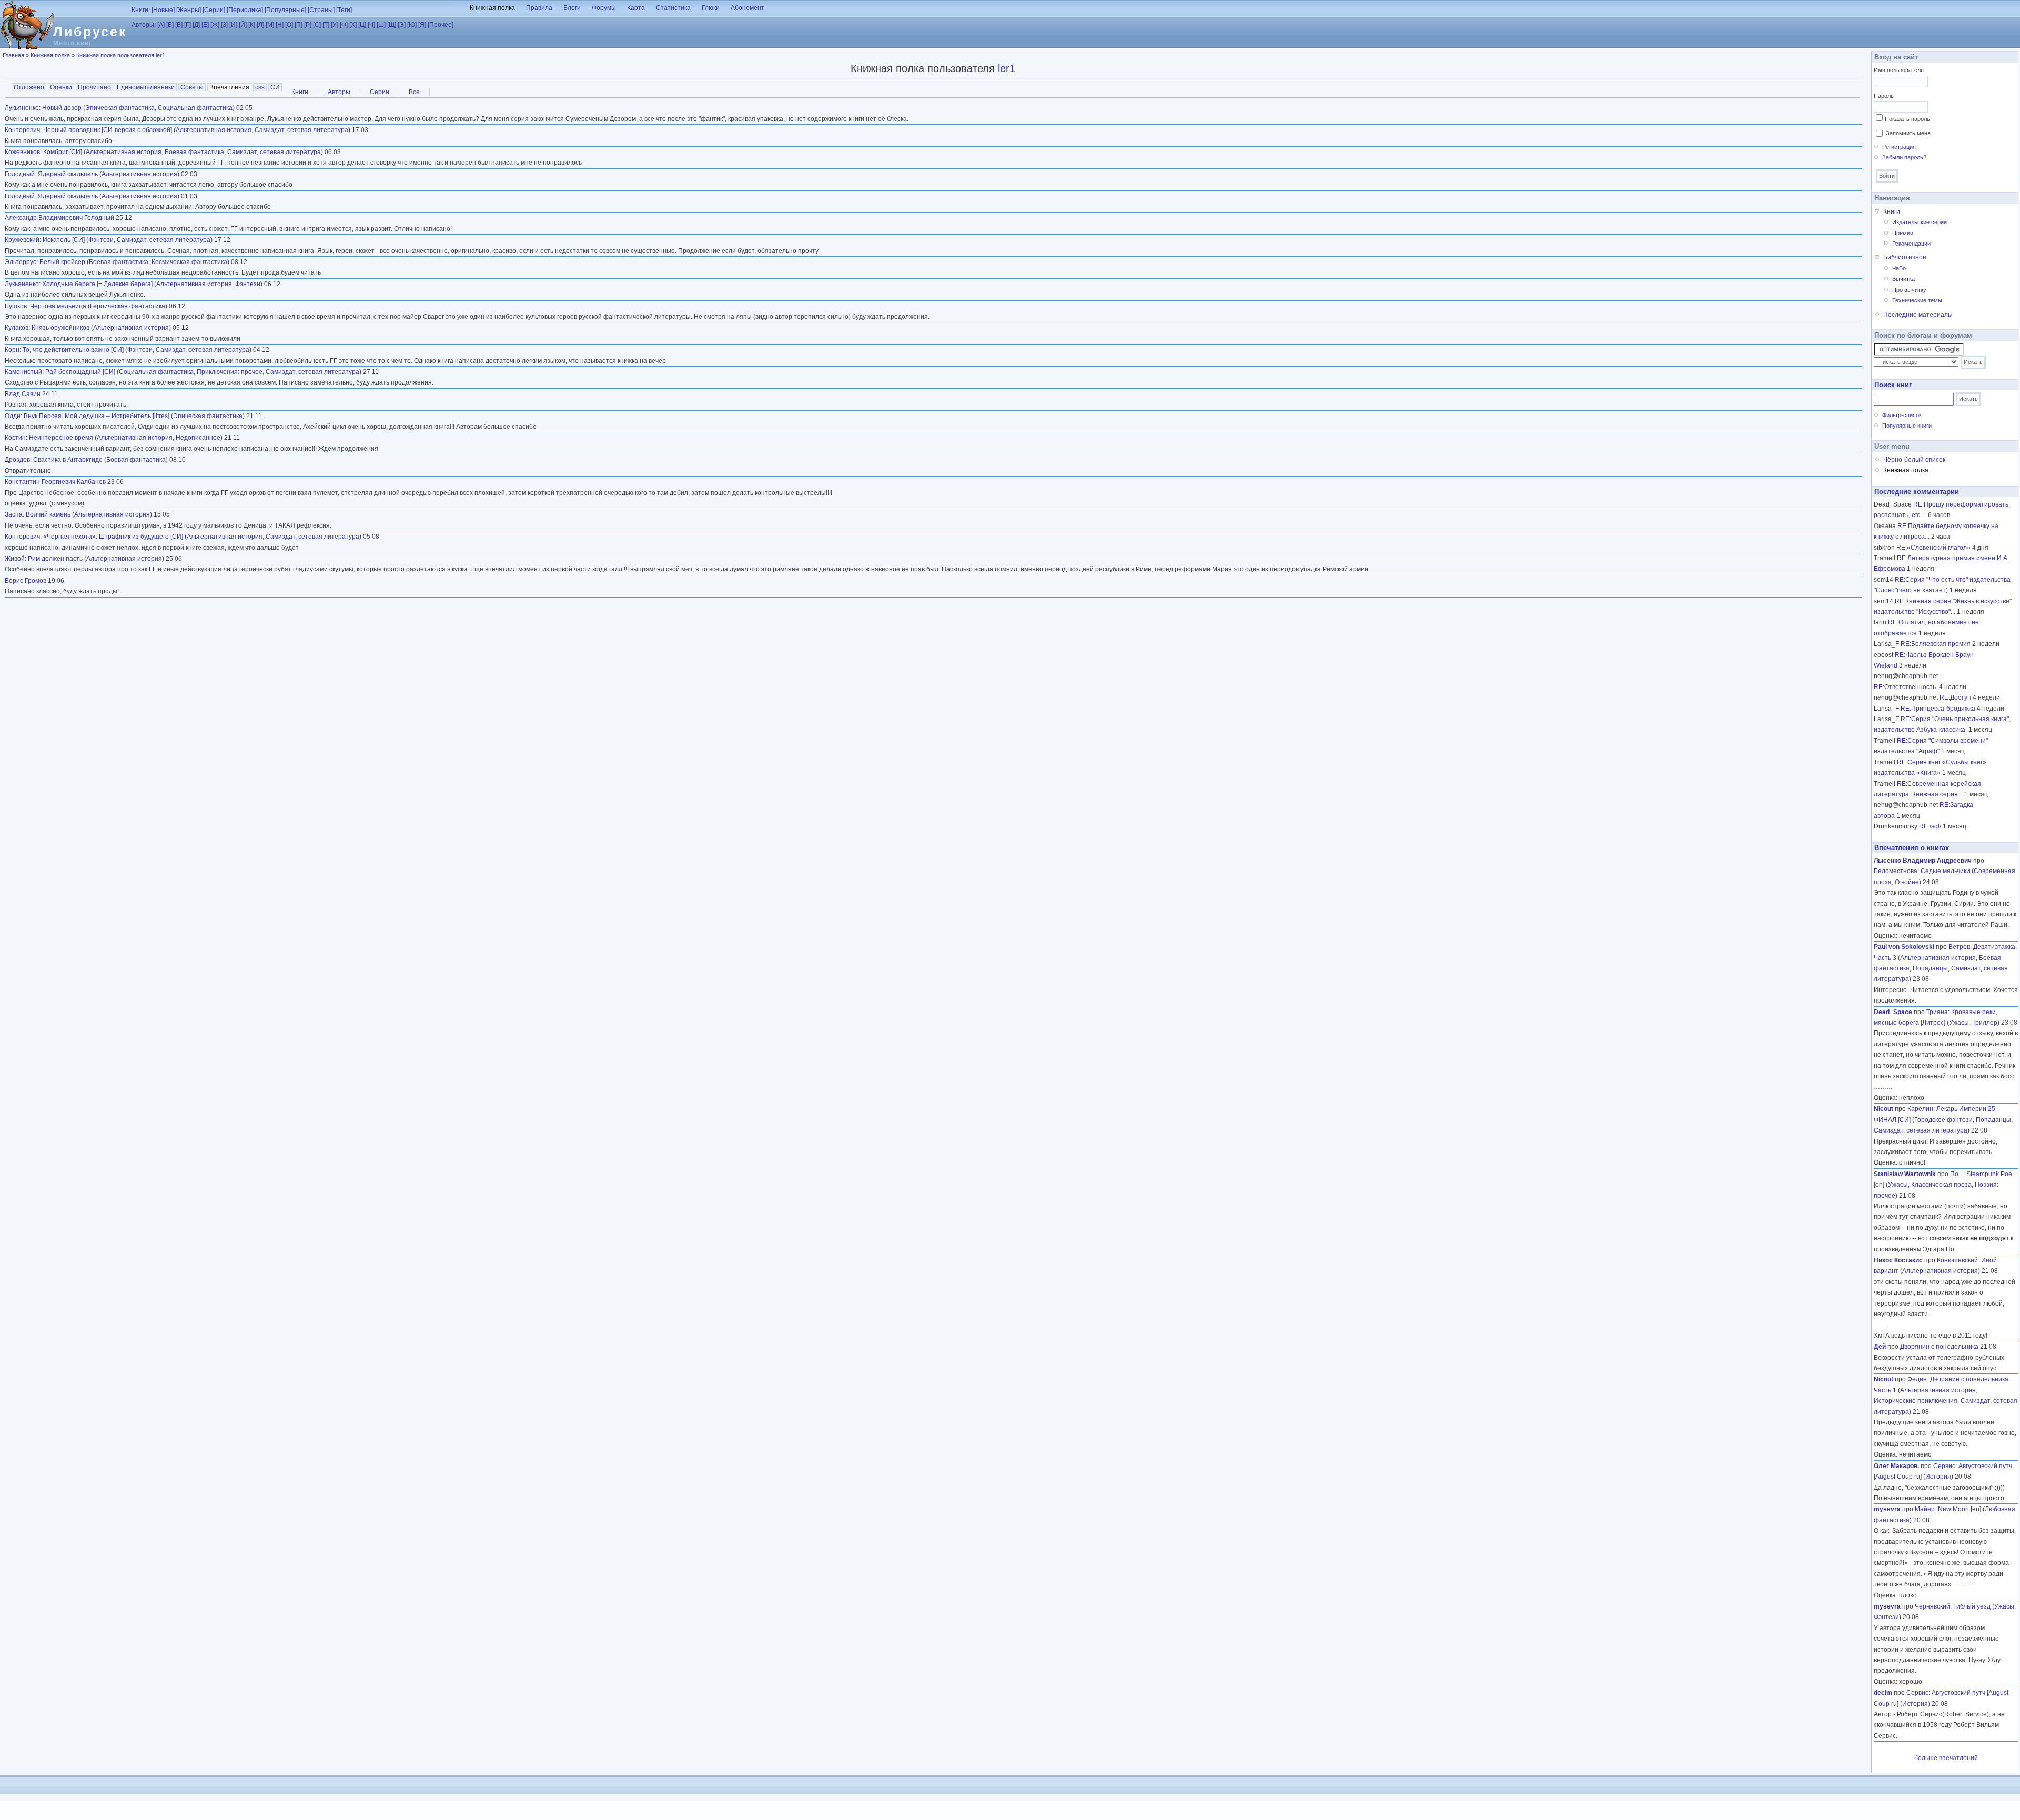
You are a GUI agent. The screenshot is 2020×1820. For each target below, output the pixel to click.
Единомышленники (146, 87)
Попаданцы (1930, 968)
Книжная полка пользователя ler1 (121, 55)
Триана (1937, 1012)
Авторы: (144, 25)
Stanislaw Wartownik (1905, 1174)
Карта (636, 8)
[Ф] (344, 25)
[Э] (402, 25)
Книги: (141, 10)
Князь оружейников (60, 328)
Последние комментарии (1917, 492)
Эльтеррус (21, 262)
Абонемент (748, 8)
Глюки (711, 8)
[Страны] (321, 10)
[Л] (260, 25)
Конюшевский (1957, 1260)
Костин (15, 438)
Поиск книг (1893, 385)
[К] (252, 25)
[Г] (188, 25)
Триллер (1985, 1023)
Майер (1925, 1509)
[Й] (243, 25)
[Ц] (362, 25)
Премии (1903, 233)
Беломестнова (1896, 871)
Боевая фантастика (194, 152)
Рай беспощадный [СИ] (80, 372)
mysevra (1887, 1509)
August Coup (1894, 1477)
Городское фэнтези (1943, 1120)
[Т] (326, 25)
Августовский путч (1985, 1466)
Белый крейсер (62, 262)
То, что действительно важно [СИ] (73, 350)
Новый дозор (62, 108)
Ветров (1959, 947)
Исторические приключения (1916, 1401)
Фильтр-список (1902, 415)
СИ (275, 87)
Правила (539, 8)
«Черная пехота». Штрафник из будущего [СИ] (113, 537)
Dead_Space (1893, 1012)
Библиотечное (1905, 257)
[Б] (170, 25)
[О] (289, 25)
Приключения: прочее (230, 372)
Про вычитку (1909, 290)
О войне (1907, 882)
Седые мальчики (1945, 871)
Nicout (1883, 1109)
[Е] (205, 25)
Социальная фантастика (195, 108)
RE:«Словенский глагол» (1933, 548)
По (1957, 1174)
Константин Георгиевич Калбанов (55, 482)
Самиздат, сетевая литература (301, 130)
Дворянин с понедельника (1939, 1347)
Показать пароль (1907, 119)
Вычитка (1903, 279)
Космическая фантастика (189, 262)
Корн (12, 350)
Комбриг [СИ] (63, 152)
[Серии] (214, 10)
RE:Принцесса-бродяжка (1938, 709)
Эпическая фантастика (120, 108)
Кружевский (22, 240)
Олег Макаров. (1896, 1466)
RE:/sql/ (1930, 826)
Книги (300, 92)
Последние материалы (1918, 315)
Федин (1917, 1379)
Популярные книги (1907, 426)
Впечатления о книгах (1912, 848)
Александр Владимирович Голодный (59, 218)
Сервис (1944, 1466)
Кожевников (22, 152)
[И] (233, 25)
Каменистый (23, 372)
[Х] (353, 25)
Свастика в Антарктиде (68, 460)
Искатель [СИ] (64, 240)
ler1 (1007, 68)
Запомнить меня (1908, 133)
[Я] (422, 25)
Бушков (16, 306)
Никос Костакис (1898, 1260)
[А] (161, 25)
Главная (13, 55)
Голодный (20, 174)
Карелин (1920, 1109)
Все (414, 92)
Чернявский (1932, 1606)
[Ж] (215, 25)
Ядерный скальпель (68, 174)
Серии (380, 92)
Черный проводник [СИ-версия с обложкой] (108, 130)
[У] (335, 25)
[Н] (280, 25)
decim (1883, 1693)
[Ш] (381, 25)
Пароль (1884, 96)
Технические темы (1917, 300)
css (260, 87)
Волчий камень (48, 514)
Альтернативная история (214, 130)
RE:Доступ (1955, 697)
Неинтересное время (61, 438)
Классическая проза (1941, 1185)
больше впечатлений (1946, 1758)
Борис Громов (26, 581)
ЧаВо (1899, 268)
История (1938, 1477)
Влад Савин (23, 394)
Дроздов (17, 460)
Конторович (22, 130)
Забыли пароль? (1904, 157)
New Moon (1953, 1509)
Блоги (572, 8)
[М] (270, 25)
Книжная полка (492, 8)
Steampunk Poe (1989, 1174)
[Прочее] (441, 25)
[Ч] (371, 25)
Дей (1880, 1347)
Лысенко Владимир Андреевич (1923, 861)
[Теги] (344, 10)
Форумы (604, 8)
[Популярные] (285, 10)
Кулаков (17, 328)
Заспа (14, 514)
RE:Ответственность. (1906, 687)
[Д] (196, 25)
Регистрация (1899, 147)
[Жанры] (189, 10)
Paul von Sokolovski (1904, 947)
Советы (192, 87)
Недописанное (198, 438)
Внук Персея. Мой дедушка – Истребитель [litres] (97, 416)
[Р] (308, 25)
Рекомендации (1911, 244)
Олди (13, 416)
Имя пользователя (1899, 70)
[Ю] (412, 25)
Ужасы (1959, 1023)
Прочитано (94, 87)
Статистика (673, 8)
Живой (15, 559)
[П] (299, 25)
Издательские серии (1920, 222)
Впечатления (230, 87)
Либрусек (90, 32)
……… (1883, 1087)
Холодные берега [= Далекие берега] (97, 284)
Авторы (339, 92)
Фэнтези (101, 240)
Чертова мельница (58, 306)
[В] (179, 25)
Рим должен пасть (55, 559)
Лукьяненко (22, 108)
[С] (317, 25)
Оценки (61, 87)
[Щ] (392, 25)
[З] (224, 25)
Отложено (29, 87)
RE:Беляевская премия (1936, 644)
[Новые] (163, 10)
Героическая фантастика (128, 306)
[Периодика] (245, 10)
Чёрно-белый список (1914, 460)
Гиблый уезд (1972, 1606)
